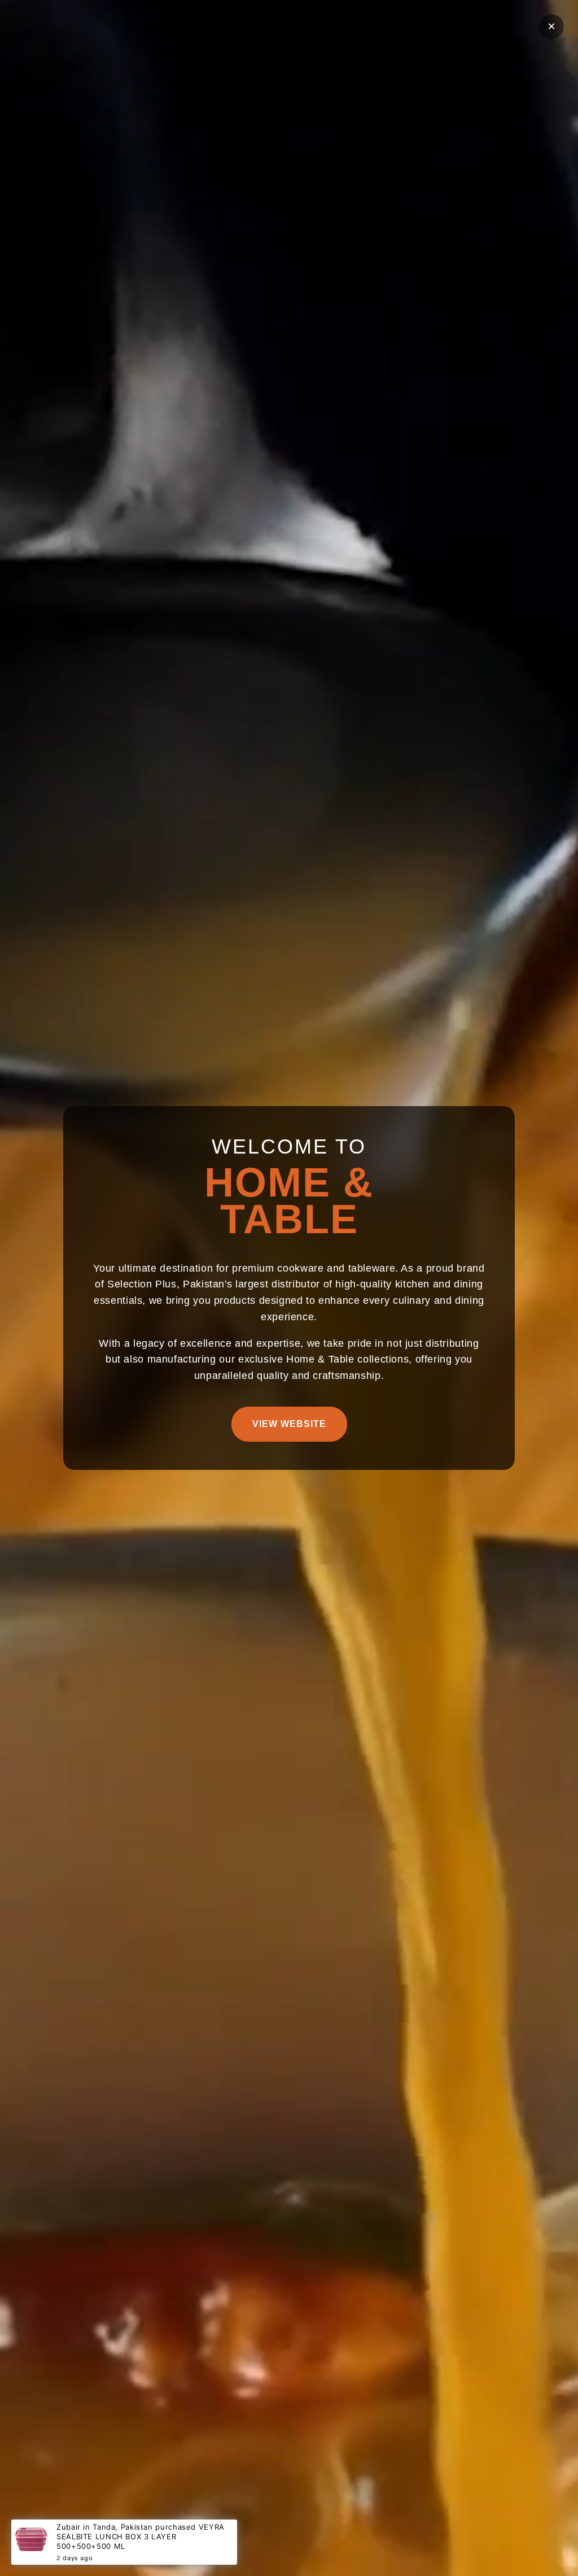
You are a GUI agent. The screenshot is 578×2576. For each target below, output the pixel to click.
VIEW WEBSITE (289, 1424)
